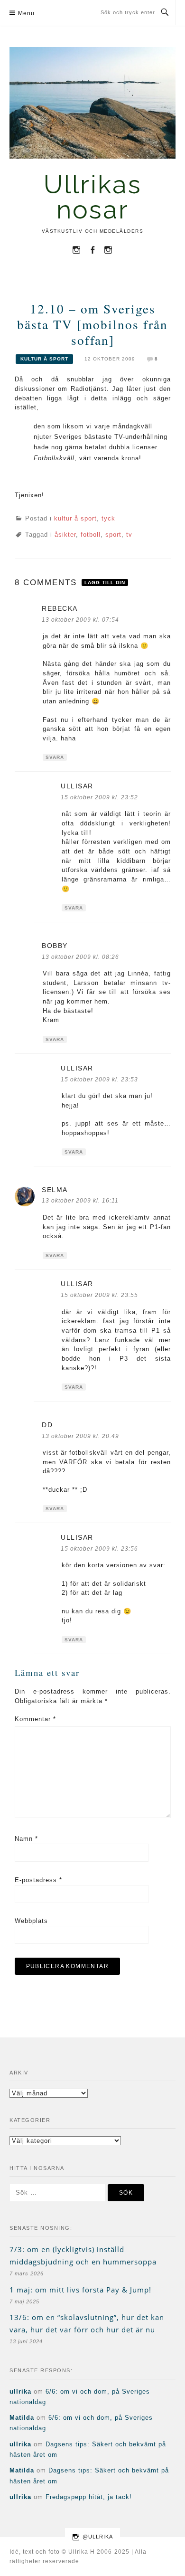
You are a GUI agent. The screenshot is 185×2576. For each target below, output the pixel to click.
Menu (26, 13)
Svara (55, 757)
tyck (108, 518)
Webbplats (31, 1921)
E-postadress (38, 1880)
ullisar (77, 786)
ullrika (20, 2391)
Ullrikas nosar (93, 197)
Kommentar (35, 1719)
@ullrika (98, 2537)
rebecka (60, 608)
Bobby (55, 946)
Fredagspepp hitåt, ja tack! (89, 2497)
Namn (26, 1839)
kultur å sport (44, 359)
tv (129, 535)
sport (113, 535)
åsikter (65, 535)
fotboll (91, 535)
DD (47, 1425)
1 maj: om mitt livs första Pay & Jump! (80, 2290)
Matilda (22, 2418)
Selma (55, 1190)
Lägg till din (105, 582)
